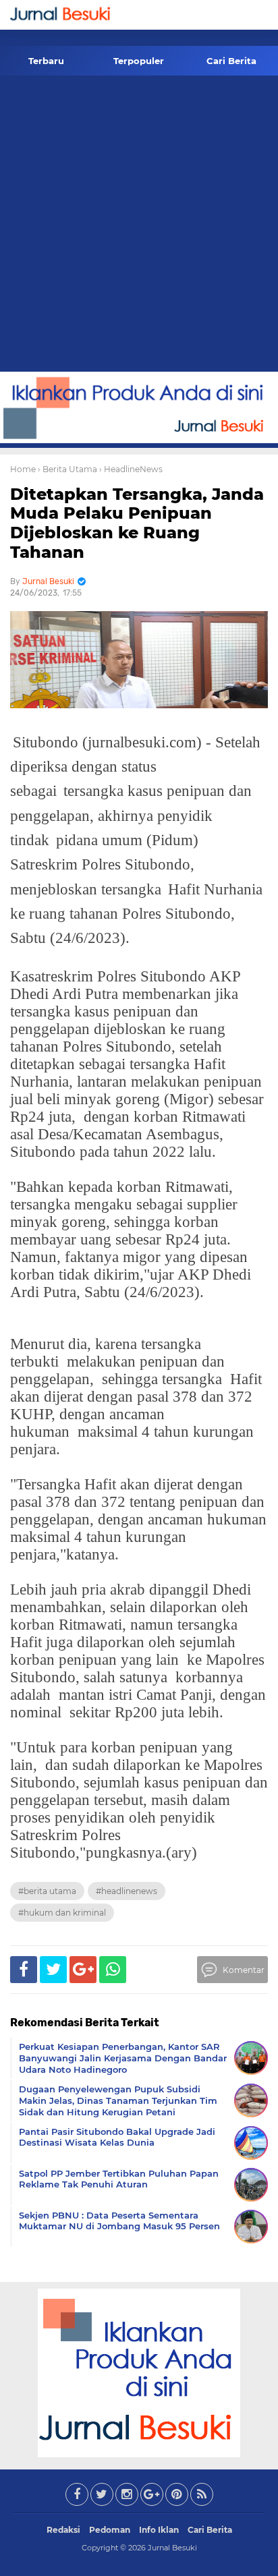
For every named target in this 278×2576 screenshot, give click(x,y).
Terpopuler (139, 61)
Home (23, 469)
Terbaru (46, 61)
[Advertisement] (139, 226)
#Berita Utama (47, 1891)
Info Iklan (159, 2530)
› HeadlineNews (131, 469)
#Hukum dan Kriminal (62, 1913)
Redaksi (63, 2530)
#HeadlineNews (127, 1891)
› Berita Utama (67, 469)
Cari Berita (231, 61)
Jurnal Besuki (172, 2548)
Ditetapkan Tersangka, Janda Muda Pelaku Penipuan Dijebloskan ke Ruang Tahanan (137, 523)
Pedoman (110, 2530)
